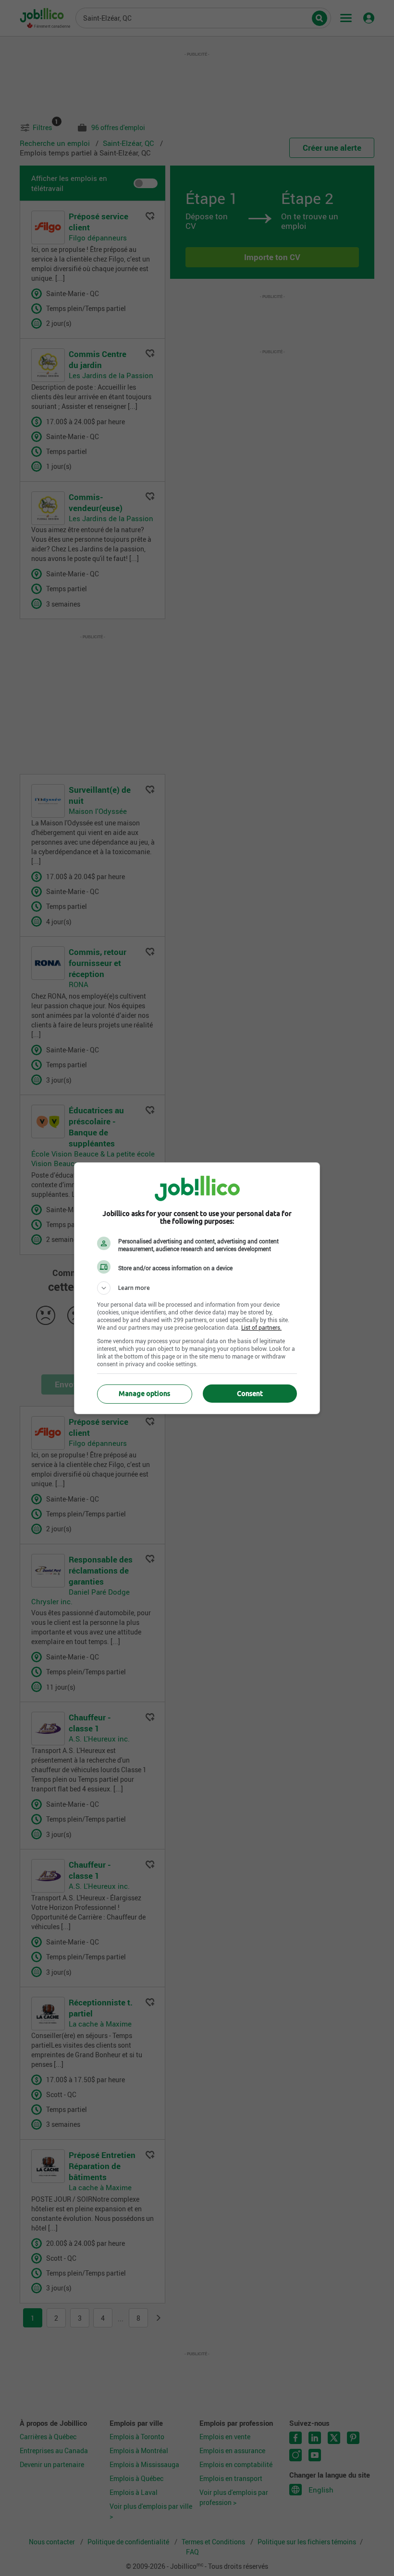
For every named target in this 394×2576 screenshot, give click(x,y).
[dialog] (197, 1288)
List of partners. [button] (261, 1327)
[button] (197, 1288)
